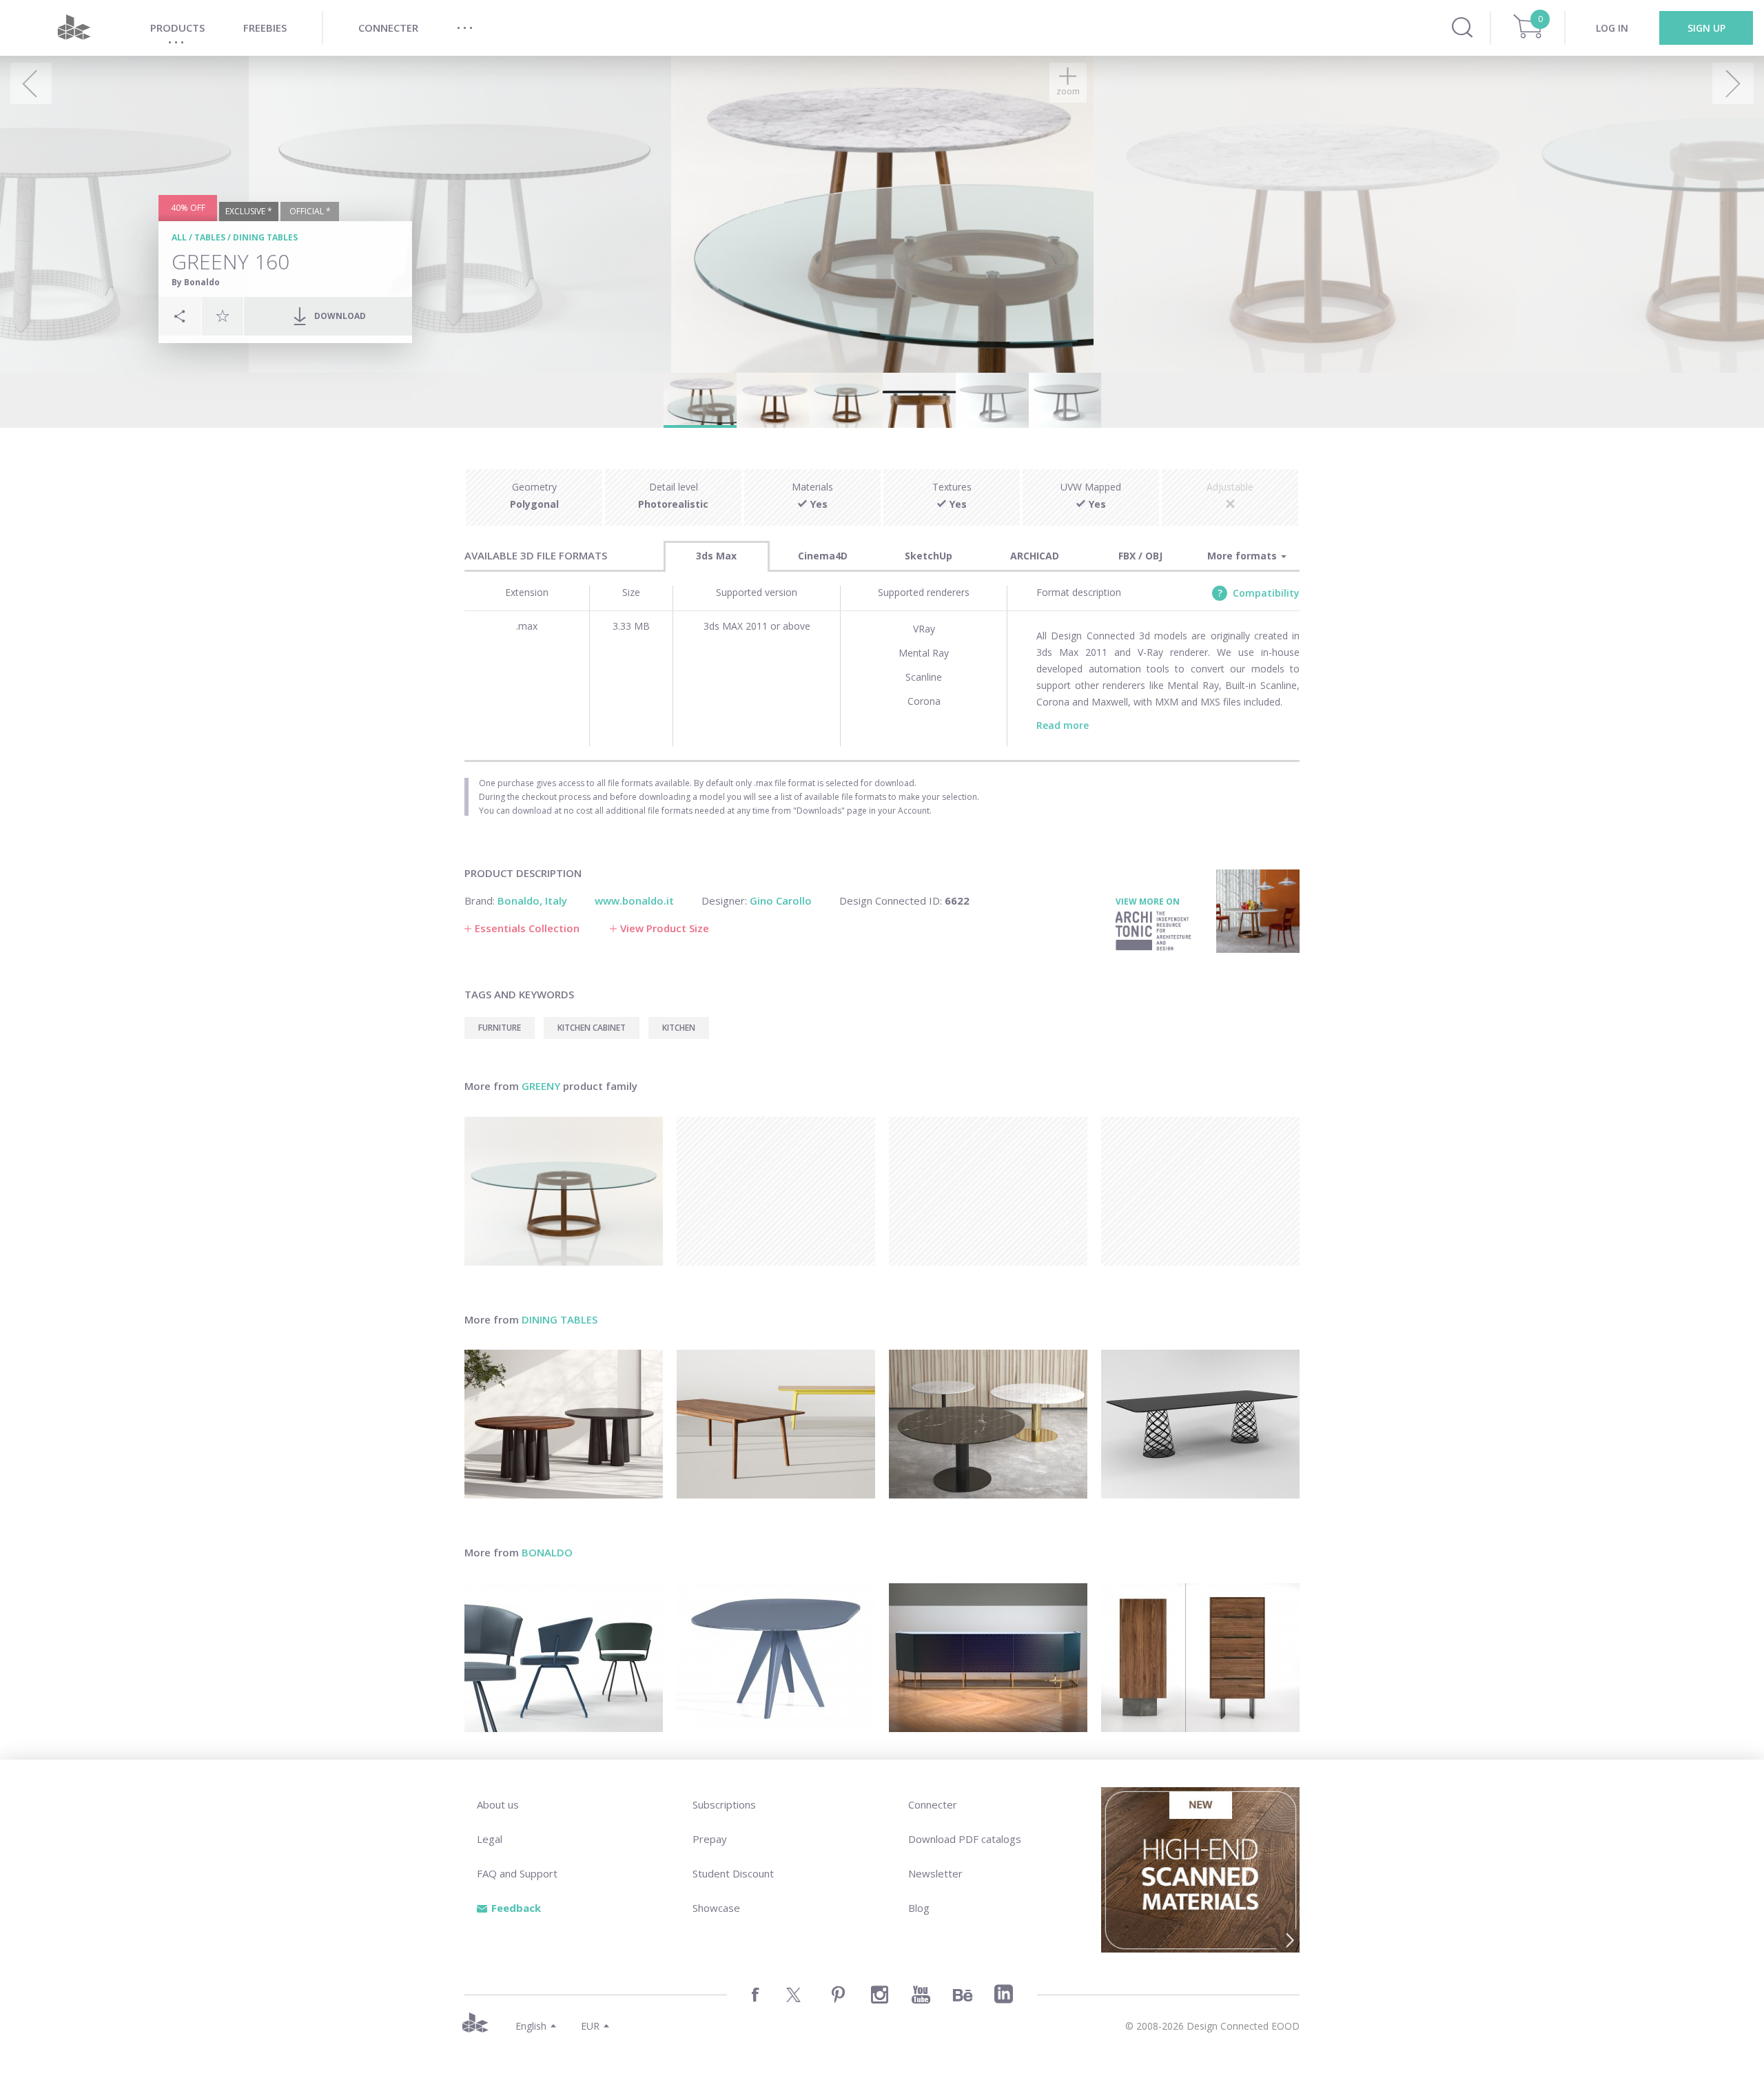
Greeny (541, 1086)
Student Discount (733, 1873)
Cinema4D (823, 556)
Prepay (710, 1839)
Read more (1063, 725)
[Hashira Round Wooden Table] (564, 1424)
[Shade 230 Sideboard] (988, 1658)
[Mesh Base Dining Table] (1200, 1424)
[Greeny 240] (564, 1191)
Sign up (1706, 28)
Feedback (516, 1908)
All (179, 237)
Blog (919, 1908)
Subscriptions (724, 1804)
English (531, 2026)
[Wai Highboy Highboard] (1200, 1658)
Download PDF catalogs (965, 1839)
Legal (490, 1839)
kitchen (679, 1028)
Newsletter (935, 1873)
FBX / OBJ (1140, 556)
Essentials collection (527, 928)
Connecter (933, 1804)
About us (498, 1804)
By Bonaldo (196, 282)
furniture (500, 1028)
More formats (1243, 556)
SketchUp (929, 556)
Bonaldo (547, 1552)
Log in (1612, 28)
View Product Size (665, 928)
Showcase (716, 1908)
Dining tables (265, 237)
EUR (590, 2026)
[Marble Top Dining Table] (988, 1424)
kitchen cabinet (592, 1028)
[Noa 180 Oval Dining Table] (776, 1658)
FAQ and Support (517, 1873)
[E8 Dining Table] (776, 1424)
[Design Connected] (74, 28)
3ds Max (716, 556)
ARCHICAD (1035, 556)
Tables (210, 237)
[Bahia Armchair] (564, 1658)
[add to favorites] (223, 316)
